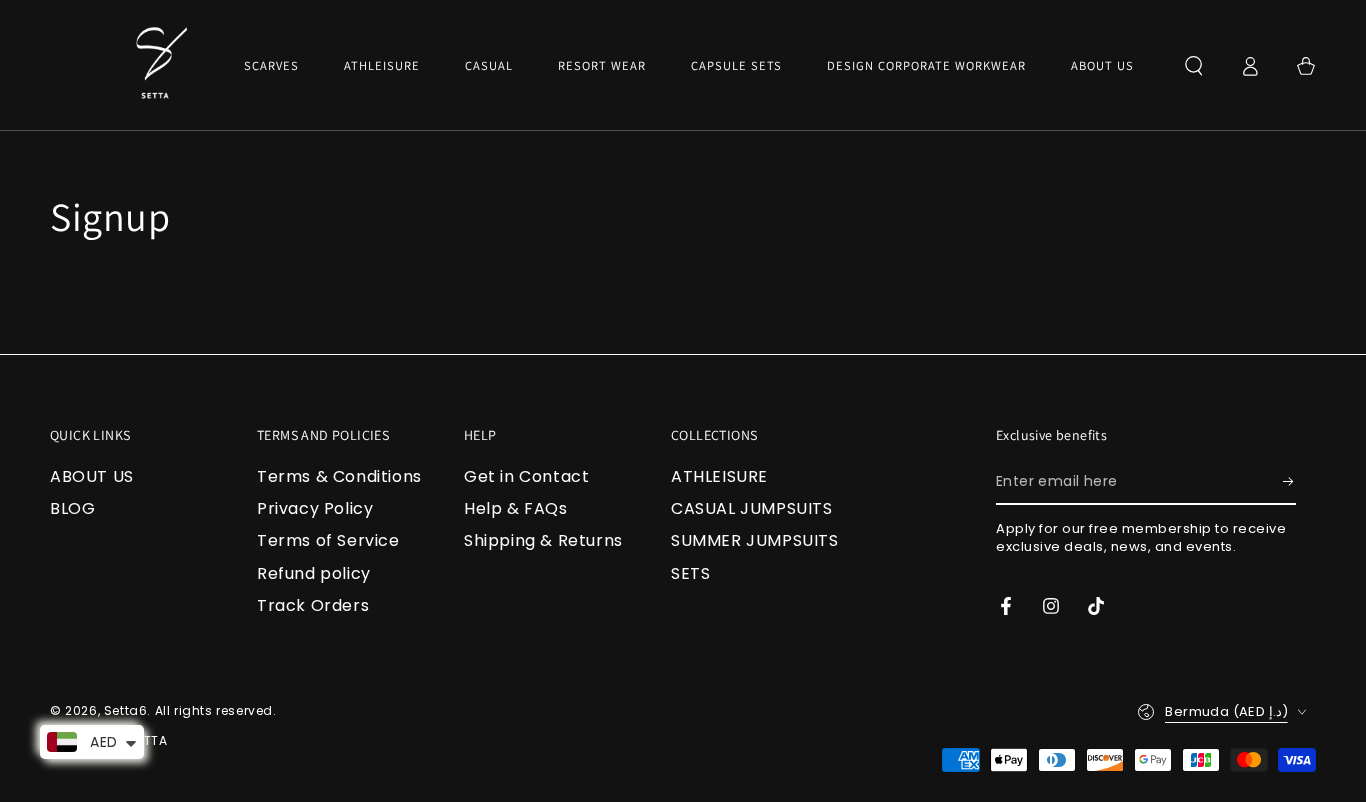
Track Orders (313, 605)
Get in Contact (526, 476)
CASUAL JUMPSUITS (752, 508)
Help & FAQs (516, 508)
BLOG (72, 508)
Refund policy (314, 573)
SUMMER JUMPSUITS (755, 540)
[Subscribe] (1289, 482)
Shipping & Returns (543, 540)
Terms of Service (328, 540)
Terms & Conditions (339, 476)
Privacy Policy (315, 508)
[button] (1194, 66)
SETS (690, 573)
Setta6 (126, 710)
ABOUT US (92, 476)
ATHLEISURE (719, 476)
